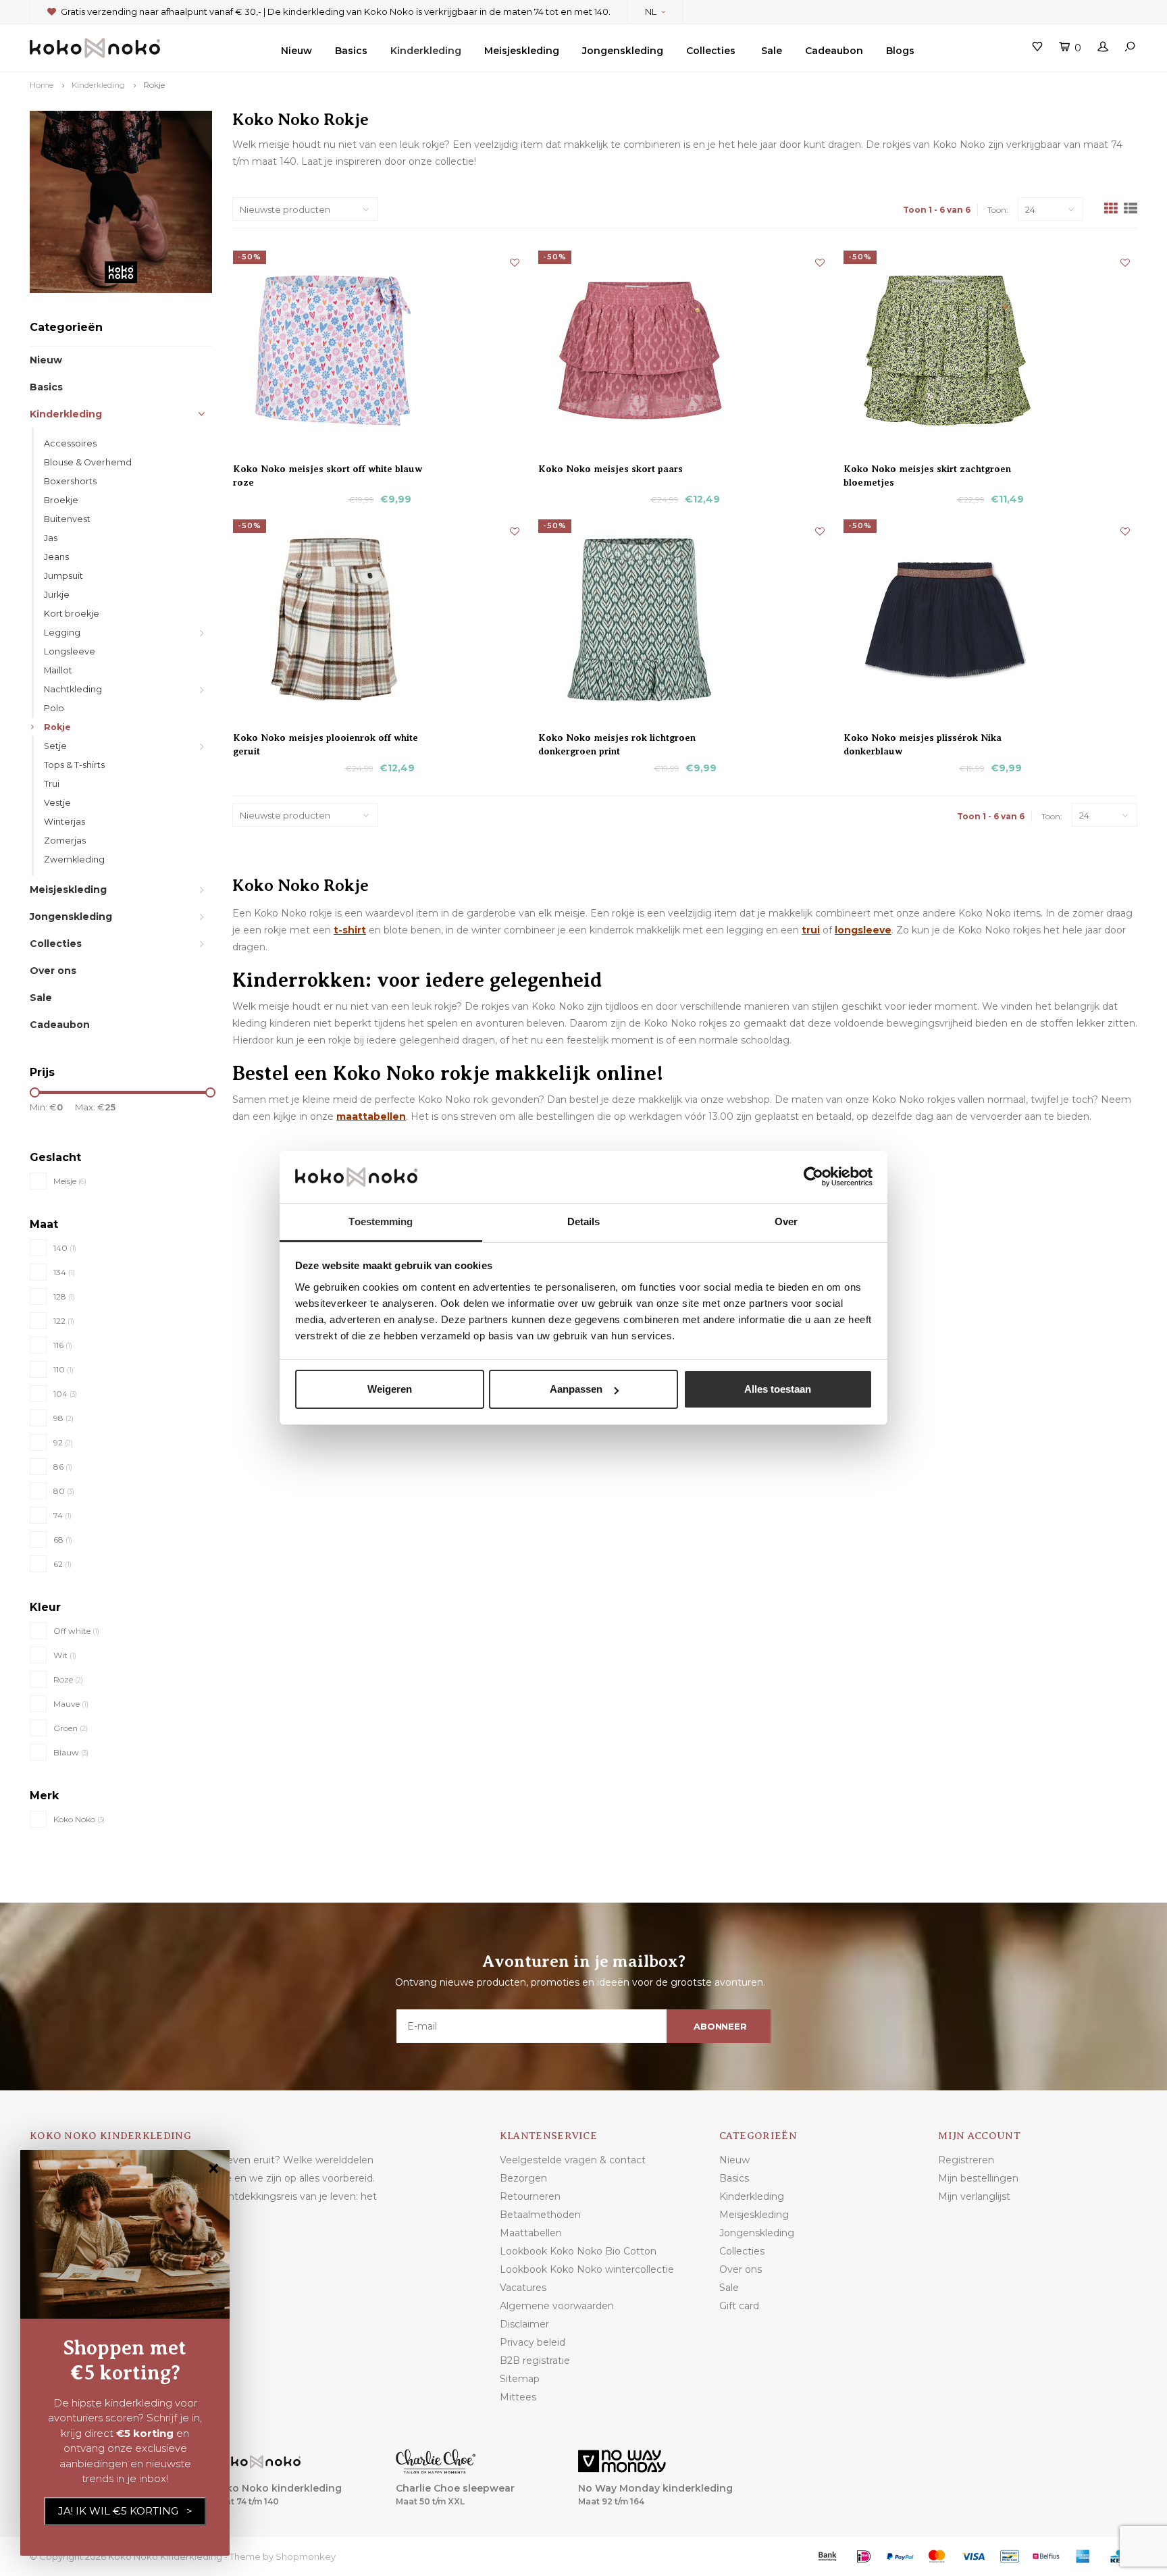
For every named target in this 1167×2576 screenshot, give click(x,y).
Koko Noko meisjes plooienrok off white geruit (326, 738)
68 (63, 1540)
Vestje (57, 803)
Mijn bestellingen (978, 2178)
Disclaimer (524, 2324)
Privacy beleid (533, 2342)
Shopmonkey (306, 2556)
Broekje (61, 500)
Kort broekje (72, 614)
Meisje (70, 1181)
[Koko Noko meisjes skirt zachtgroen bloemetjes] (990, 351)
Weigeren (390, 1389)
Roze (68, 1679)
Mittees (518, 2397)
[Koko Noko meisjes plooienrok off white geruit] (380, 619)
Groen (71, 1728)
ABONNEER (720, 2026)
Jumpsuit (63, 576)
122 (64, 1321)
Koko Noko (79, 1819)
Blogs (900, 51)
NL (651, 11)
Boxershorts (70, 481)
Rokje (154, 85)
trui (811, 930)
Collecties (711, 51)
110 (63, 1369)
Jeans (56, 557)
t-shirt (350, 930)
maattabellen (371, 1116)
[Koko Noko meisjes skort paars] (685, 351)
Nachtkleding (73, 689)
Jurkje (57, 595)
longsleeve (863, 930)
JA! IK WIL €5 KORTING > (125, 2511)
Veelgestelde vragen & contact (573, 2160)
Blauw (71, 1752)
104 (65, 1394)
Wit (65, 1655)
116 (63, 1345)
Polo (54, 708)
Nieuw (296, 51)
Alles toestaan (778, 1389)
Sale (772, 51)
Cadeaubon (834, 51)
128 (64, 1296)
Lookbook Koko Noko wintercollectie (587, 2269)
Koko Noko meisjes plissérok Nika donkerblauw (923, 738)
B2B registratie (535, 2361)
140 (65, 1248)
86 (63, 1467)
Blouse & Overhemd (88, 462)
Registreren (966, 2160)
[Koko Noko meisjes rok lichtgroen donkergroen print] (685, 619)
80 (64, 1491)
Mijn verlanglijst (974, 2196)
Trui (52, 784)
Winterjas (64, 822)
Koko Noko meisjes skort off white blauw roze (328, 469)
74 (62, 1515)
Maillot (58, 670)
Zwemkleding (74, 859)
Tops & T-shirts (74, 765)
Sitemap (520, 2379)
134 (64, 1272)
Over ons (53, 971)
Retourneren (530, 2196)
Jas (51, 538)
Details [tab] (584, 1221)
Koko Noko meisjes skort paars (611, 469)
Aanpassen (576, 1389)
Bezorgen (523, 2178)
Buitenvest (67, 519)
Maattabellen (531, 2233)
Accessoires (70, 443)
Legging (62, 633)
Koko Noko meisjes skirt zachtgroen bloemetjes (927, 469)
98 (63, 1418)
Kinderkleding (426, 51)
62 (62, 1564)
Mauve (71, 1704)
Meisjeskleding (522, 51)
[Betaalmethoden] (827, 2556)
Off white (76, 1631)
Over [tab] (786, 1221)
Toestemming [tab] (381, 1221)
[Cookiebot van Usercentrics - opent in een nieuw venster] (813, 1177)
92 (63, 1442)
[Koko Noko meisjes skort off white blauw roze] (380, 351)
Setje (55, 746)
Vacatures (523, 2288)
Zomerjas (65, 841)
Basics (351, 51)
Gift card (739, 2306)
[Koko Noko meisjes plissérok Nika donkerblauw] (990, 619)
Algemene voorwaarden (557, 2306)
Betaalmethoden (540, 2215)
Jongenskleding (623, 51)
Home (42, 85)
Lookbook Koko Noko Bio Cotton (578, 2251)
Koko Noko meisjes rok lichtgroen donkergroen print (617, 738)
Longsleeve (70, 651)
